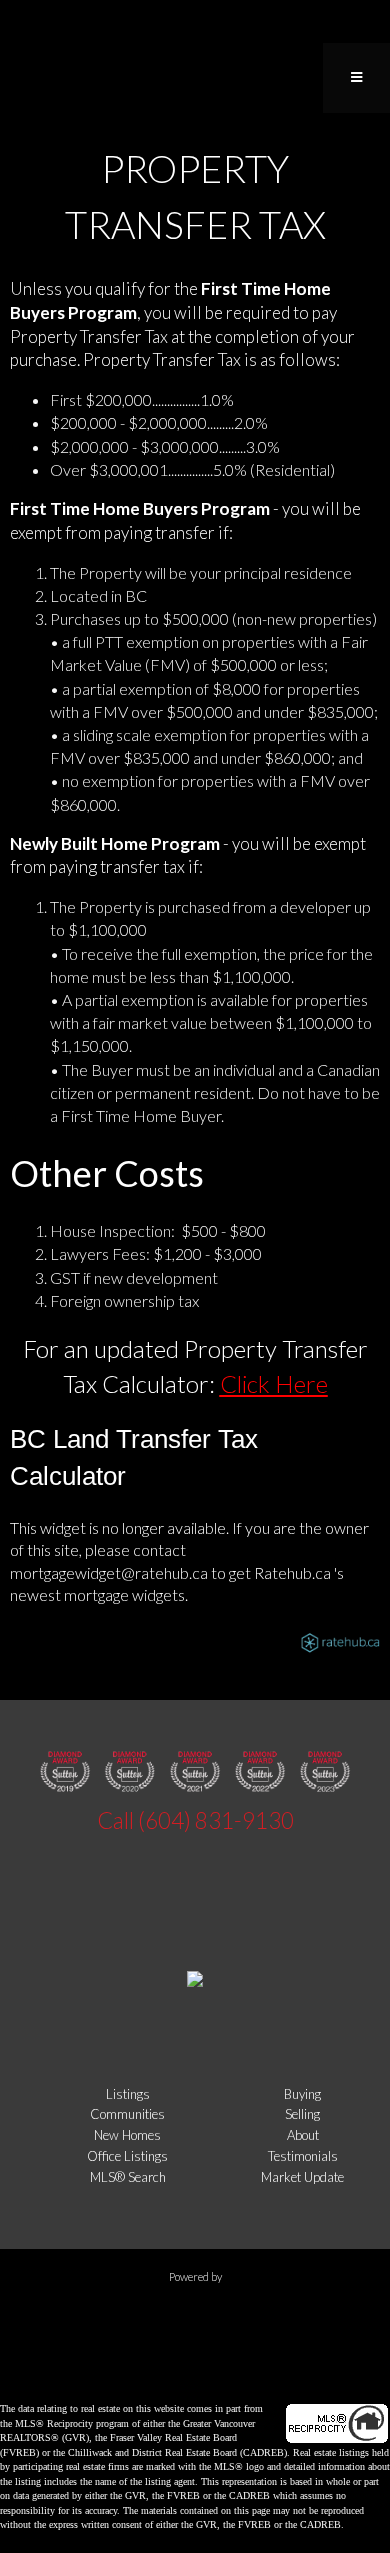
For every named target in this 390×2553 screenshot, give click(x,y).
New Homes (127, 2135)
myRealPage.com (195, 2315)
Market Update (302, 2177)
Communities (127, 2114)
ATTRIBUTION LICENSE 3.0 (300, 2373)
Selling (302, 2114)
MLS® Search (128, 2177)
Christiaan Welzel (137, 2373)
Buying (302, 2094)
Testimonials (303, 2156)
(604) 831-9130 (216, 1820)
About (303, 2135)
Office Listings (127, 2156)
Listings (128, 2094)
